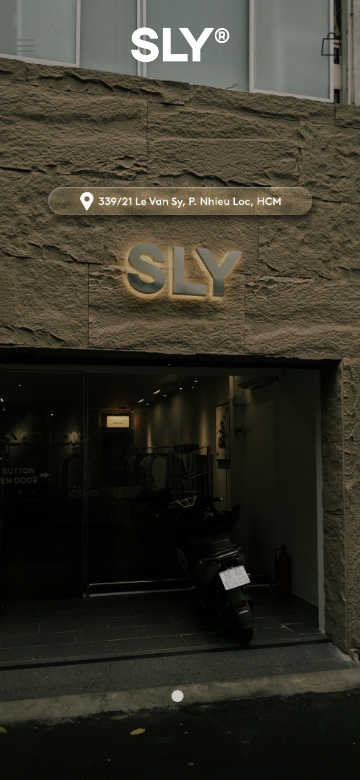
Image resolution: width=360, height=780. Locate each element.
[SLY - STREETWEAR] (180, 44)
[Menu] (26, 45)
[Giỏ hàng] (331, 45)
